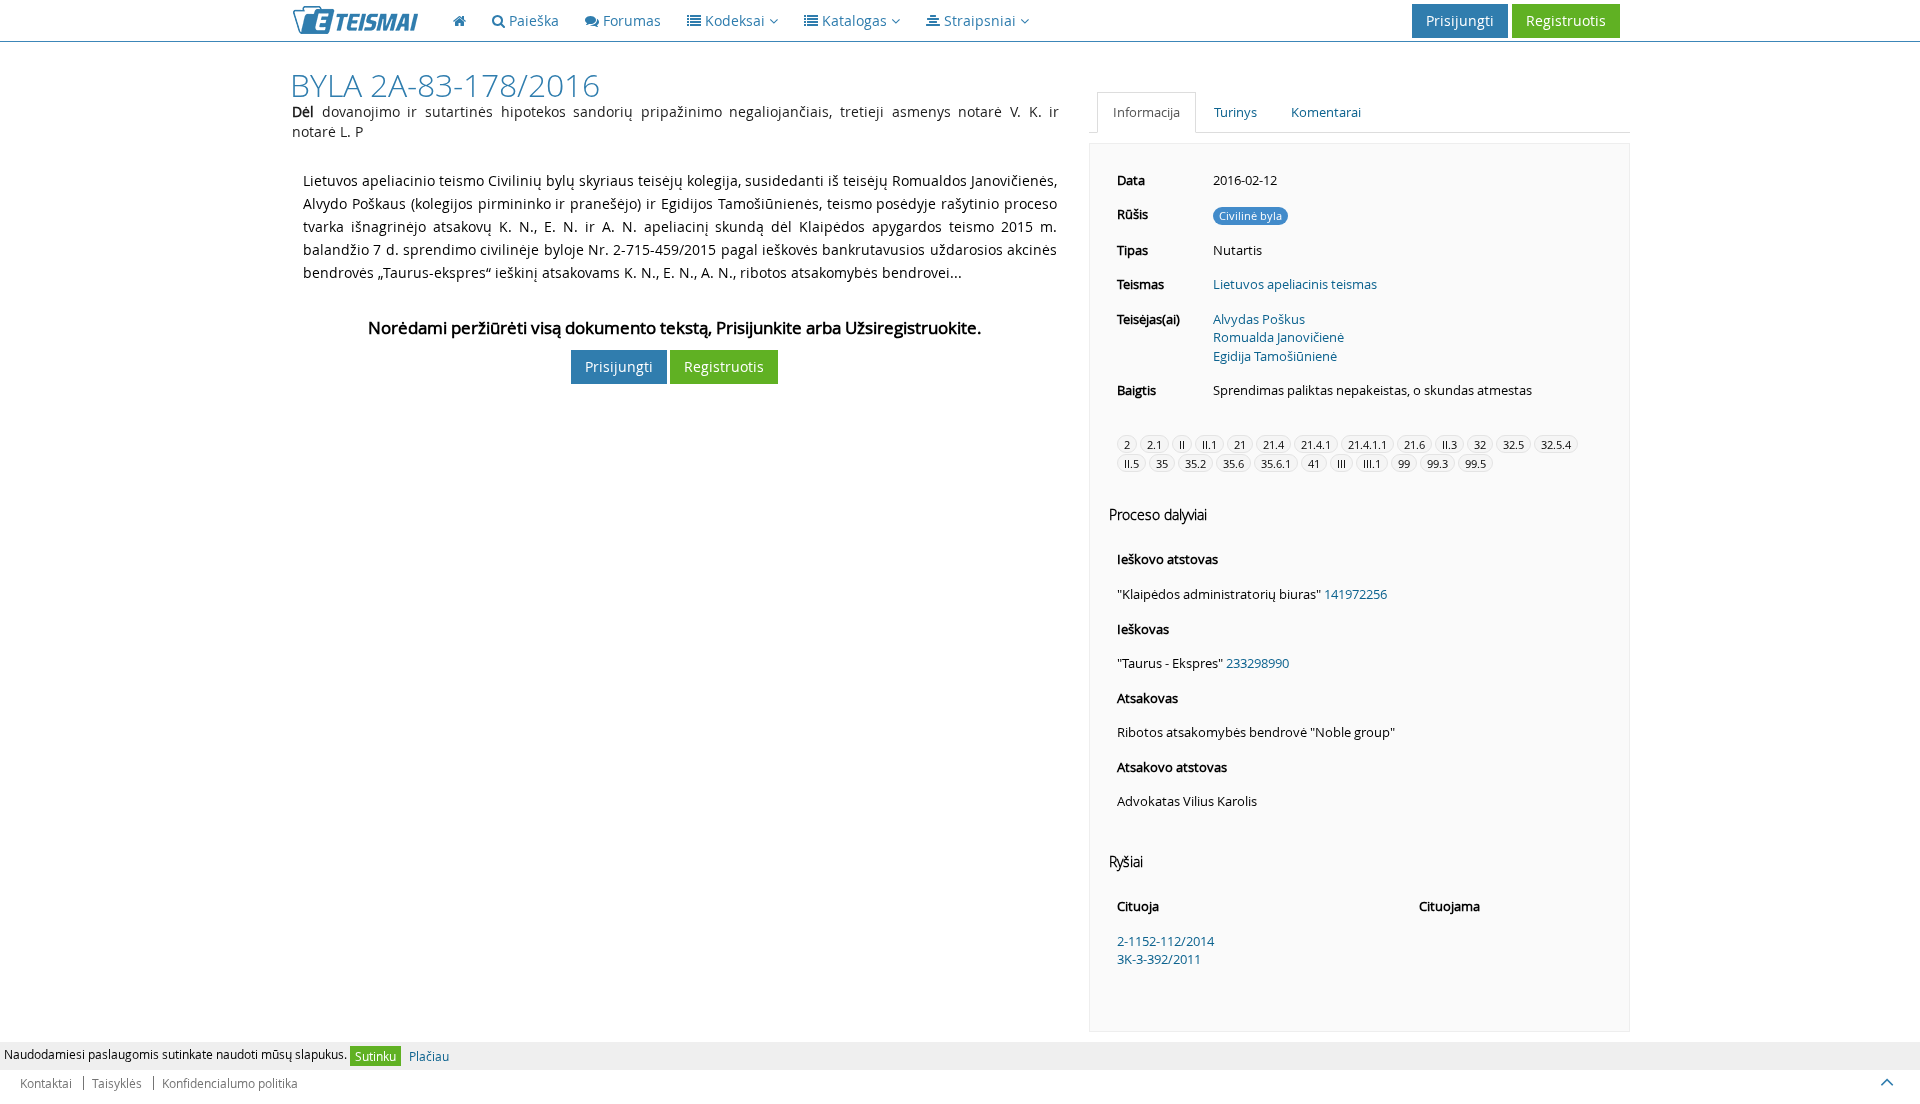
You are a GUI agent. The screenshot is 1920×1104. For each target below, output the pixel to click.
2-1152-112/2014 (1165, 941)
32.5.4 (1556, 444)
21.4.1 (1316, 444)
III (1341, 463)
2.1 (1154, 444)
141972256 (1355, 594)
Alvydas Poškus (1259, 319)
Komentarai (1326, 112)
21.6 (1414, 444)
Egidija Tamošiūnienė (1275, 356)
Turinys (1235, 112)
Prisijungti (1460, 20)
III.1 (1372, 463)
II (1182, 444)
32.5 (1513, 444)
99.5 (1475, 463)
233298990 (1257, 663)
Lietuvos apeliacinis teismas (1295, 284)
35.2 (1195, 463)
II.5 (1131, 463)
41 (1314, 463)
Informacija (1146, 112)
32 (1480, 444)
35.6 (1233, 463)
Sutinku (375, 1056)
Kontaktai (46, 1083)
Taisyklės (117, 1083)
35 (1162, 463)
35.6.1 (1276, 463)
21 (1240, 444)
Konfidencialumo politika (230, 1083)
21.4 (1273, 444)
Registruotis (1566, 20)
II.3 (1449, 444)
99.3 (1437, 463)
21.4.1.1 (1367, 444)
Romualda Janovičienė (1278, 337)
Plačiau (429, 1056)
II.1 (1209, 444)
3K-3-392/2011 (1159, 959)
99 (1404, 463)
